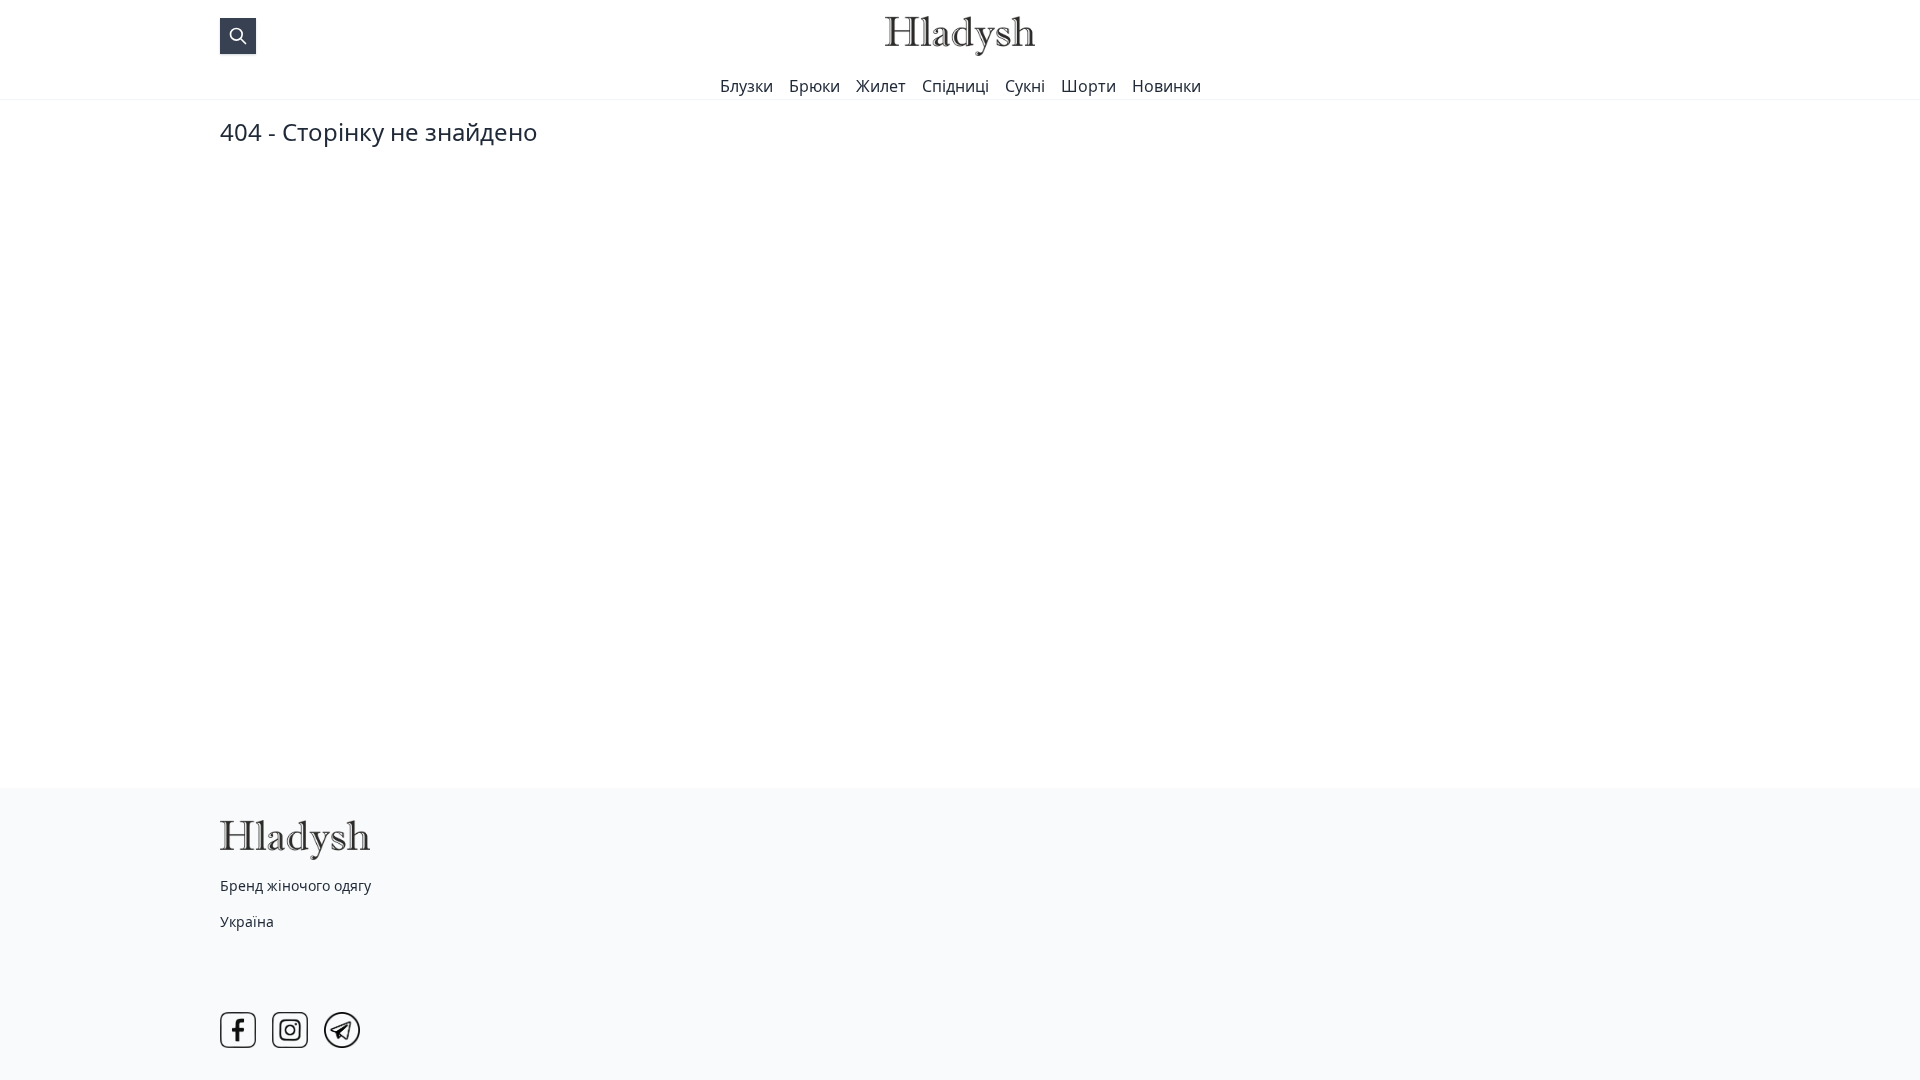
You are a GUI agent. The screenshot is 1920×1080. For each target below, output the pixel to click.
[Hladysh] (960, 36)
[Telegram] (342, 1030)
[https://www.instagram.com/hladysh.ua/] (290, 1030)
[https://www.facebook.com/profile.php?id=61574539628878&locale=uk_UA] (238, 1030)
